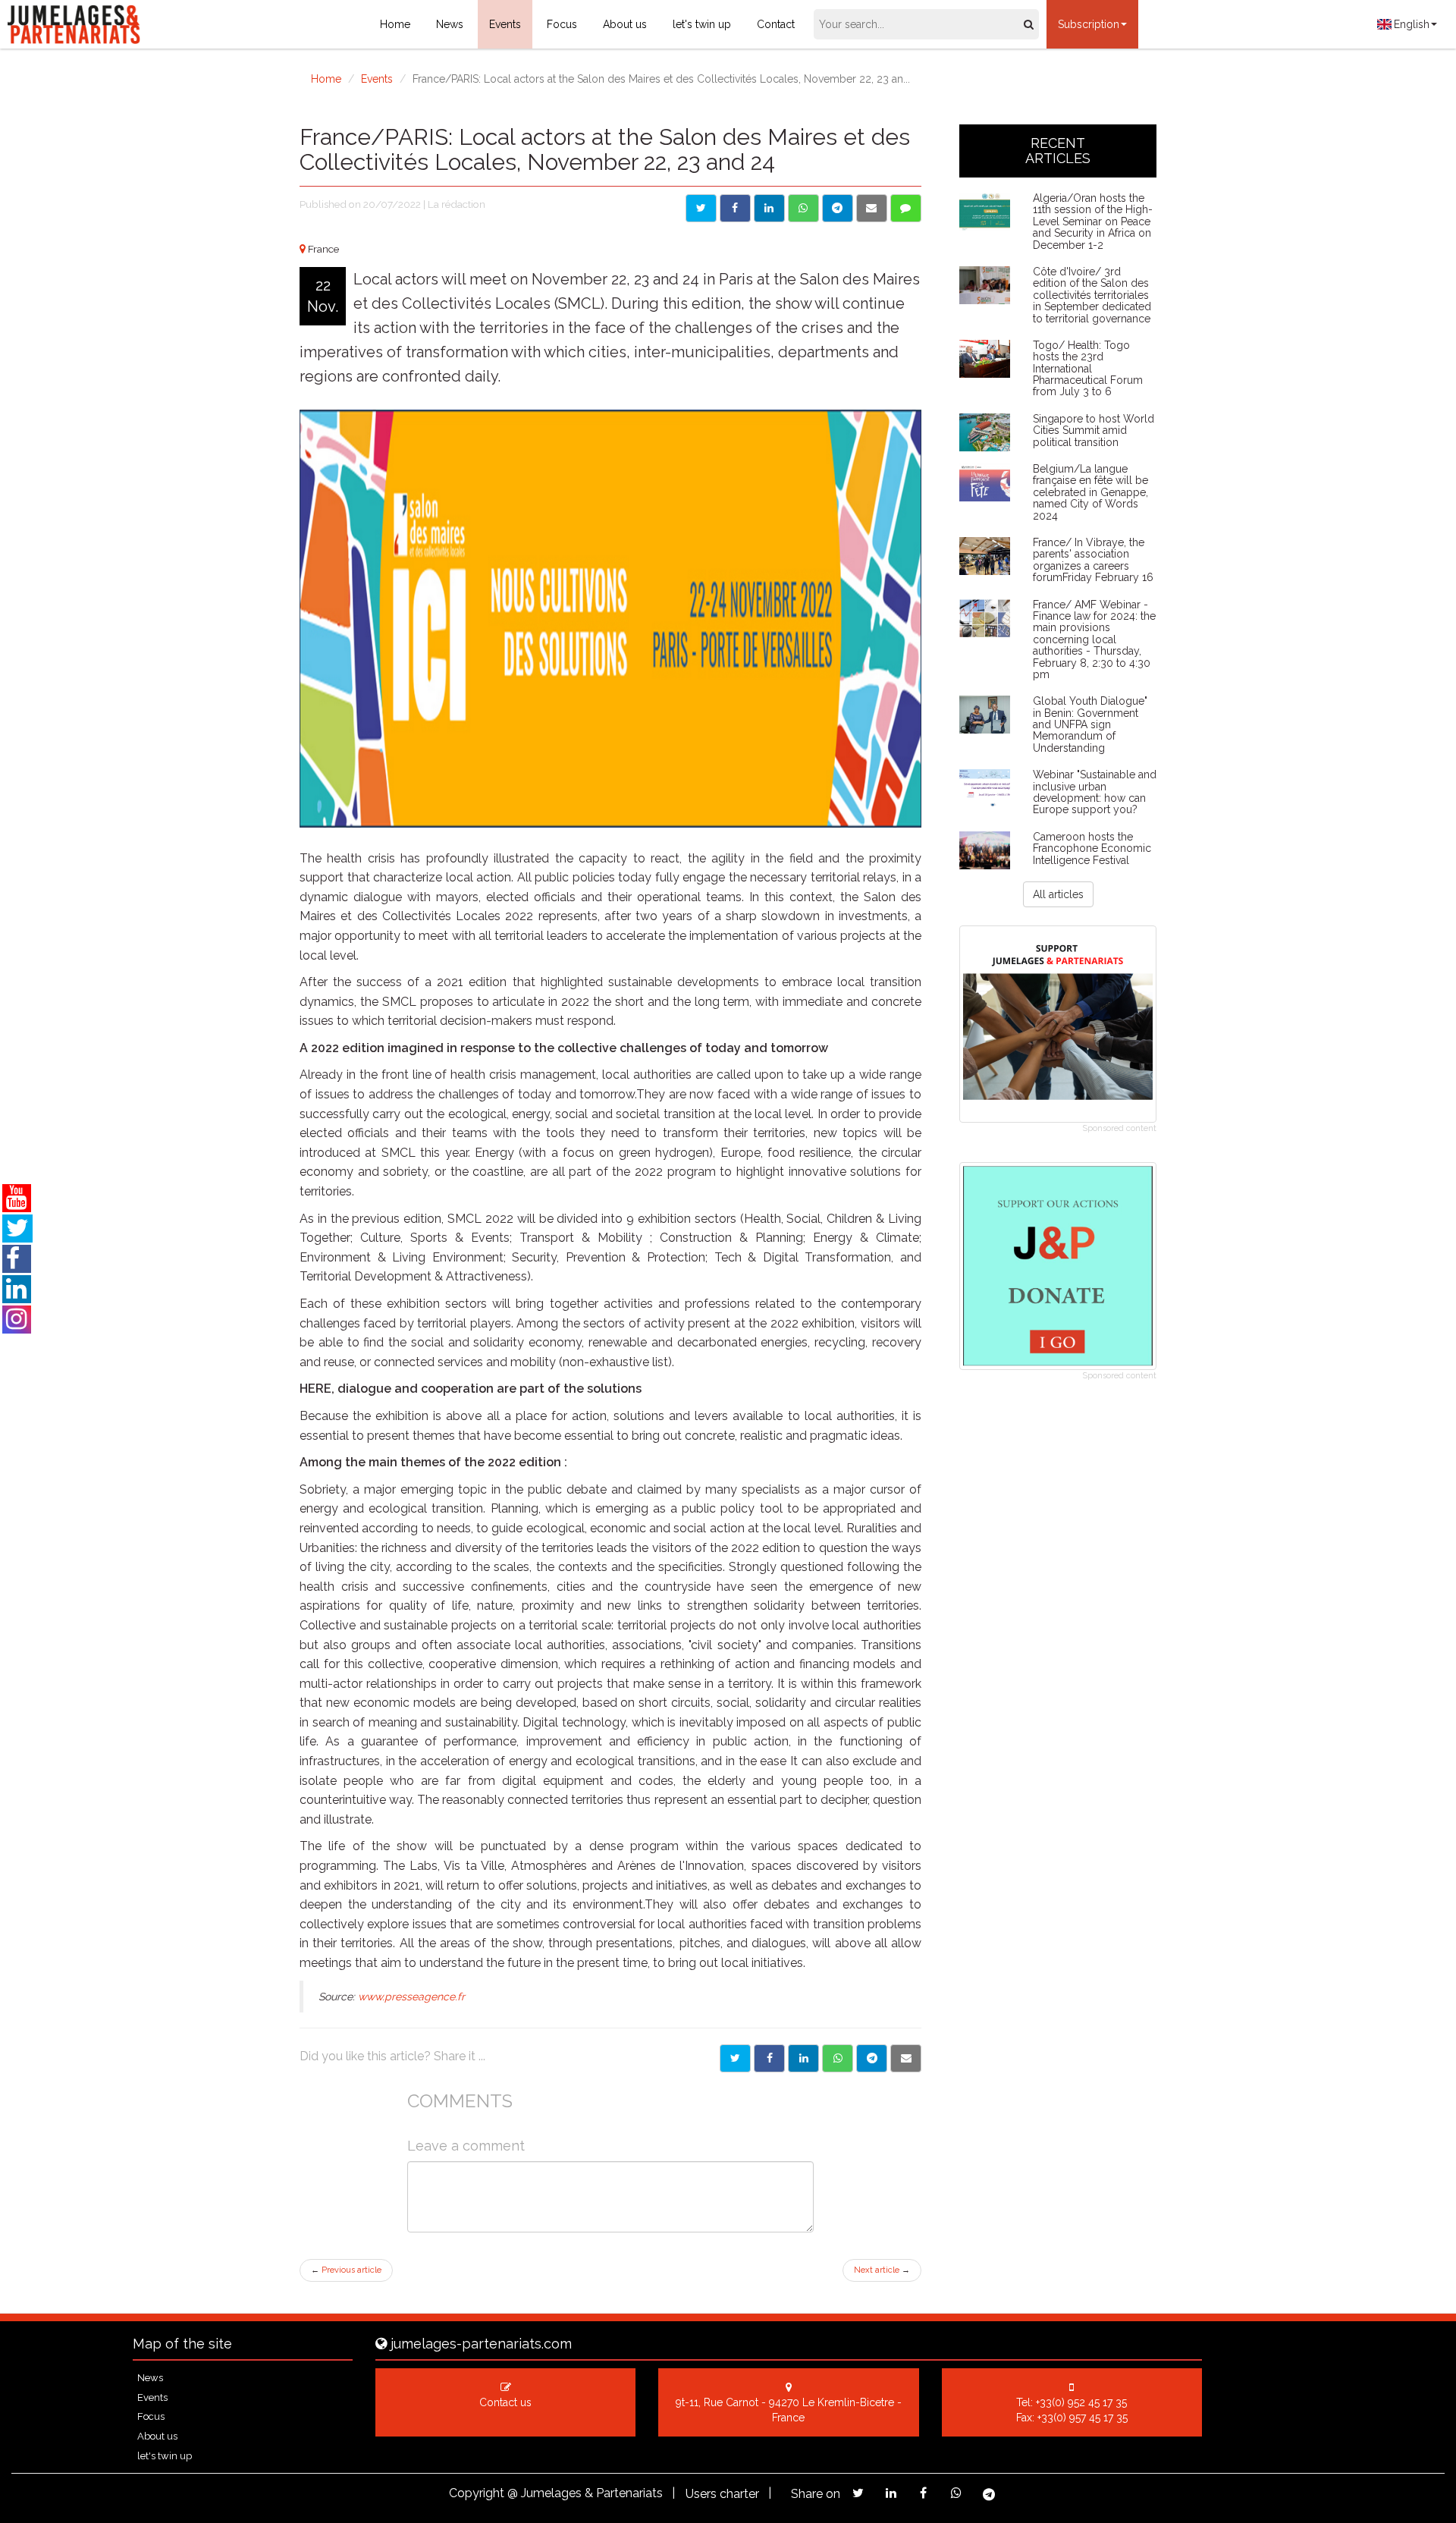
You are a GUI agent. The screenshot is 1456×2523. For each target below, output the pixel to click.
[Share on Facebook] (735, 208)
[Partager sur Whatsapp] (838, 2058)
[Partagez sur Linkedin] (891, 2493)
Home (395, 24)
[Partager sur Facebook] (769, 2058)
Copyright (477, 2493)
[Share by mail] (872, 208)
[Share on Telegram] (838, 208)
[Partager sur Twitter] (735, 2058)
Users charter (722, 2494)
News (450, 24)
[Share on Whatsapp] (803, 208)
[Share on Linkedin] (769, 208)
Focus (562, 24)
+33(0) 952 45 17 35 (1081, 2402)
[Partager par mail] (906, 2058)
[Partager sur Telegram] (872, 2058)
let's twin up (702, 24)
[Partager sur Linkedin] (803, 2058)
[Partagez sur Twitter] (858, 2493)
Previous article (346, 2270)
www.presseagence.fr (411, 1997)
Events (505, 24)
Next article (882, 2270)
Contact (776, 24)
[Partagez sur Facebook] (923, 2493)
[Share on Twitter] (701, 208)
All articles (1058, 894)
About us (625, 24)
